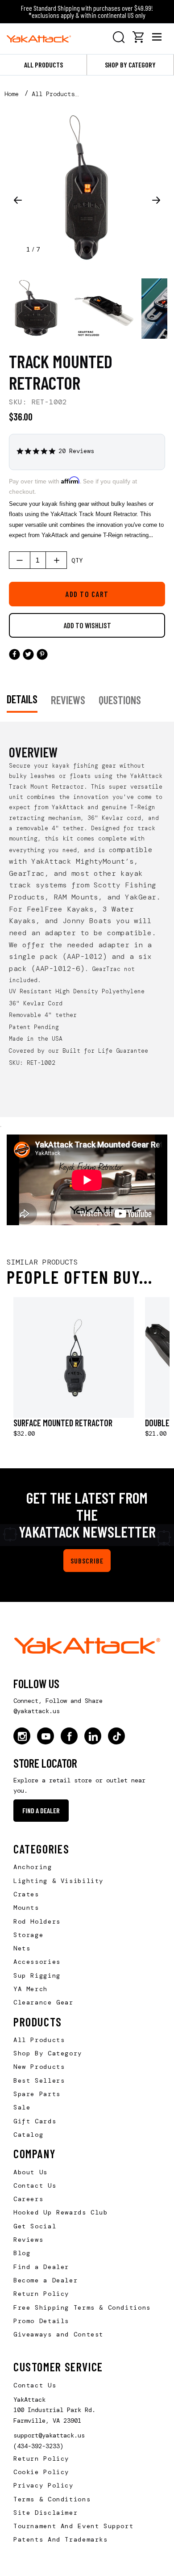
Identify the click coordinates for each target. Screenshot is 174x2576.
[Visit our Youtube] (46, 1736)
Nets (22, 1948)
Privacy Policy (43, 2485)
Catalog (28, 2135)
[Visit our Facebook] (69, 1736)
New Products (39, 2067)
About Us (31, 2172)
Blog (22, 2253)
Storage (28, 1935)
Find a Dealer (41, 1810)
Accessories (37, 1962)
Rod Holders (37, 1921)
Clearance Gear (43, 2002)
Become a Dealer (46, 2280)
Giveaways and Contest (58, 2334)
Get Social (35, 2226)
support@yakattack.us (49, 2435)
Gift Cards (35, 2121)
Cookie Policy (41, 2472)
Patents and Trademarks (61, 2539)
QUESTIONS (120, 700)
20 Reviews (76, 451)
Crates (26, 1894)
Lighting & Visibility (58, 1881)
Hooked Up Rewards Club (61, 2212)
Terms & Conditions (52, 2499)
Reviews (28, 2240)
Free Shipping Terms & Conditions (82, 2307)
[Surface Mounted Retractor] (74, 1357)
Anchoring (33, 1867)
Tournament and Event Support (73, 2526)
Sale (22, 2107)
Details (22, 699)
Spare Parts (37, 2094)
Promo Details (41, 2321)
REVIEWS (68, 700)
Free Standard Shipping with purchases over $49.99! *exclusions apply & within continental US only (87, 11)
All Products (43, 65)
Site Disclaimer (46, 2513)
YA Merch (31, 1989)
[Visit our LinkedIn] (93, 1736)
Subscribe (87, 1561)
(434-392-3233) (38, 2446)
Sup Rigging (37, 1975)
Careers (28, 2199)
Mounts (26, 1908)
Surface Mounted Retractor (63, 1423)
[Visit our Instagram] (22, 1736)
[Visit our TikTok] (116, 1736)
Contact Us (35, 2185)
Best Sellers (39, 2080)
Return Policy (41, 2294)
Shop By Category (48, 2053)
